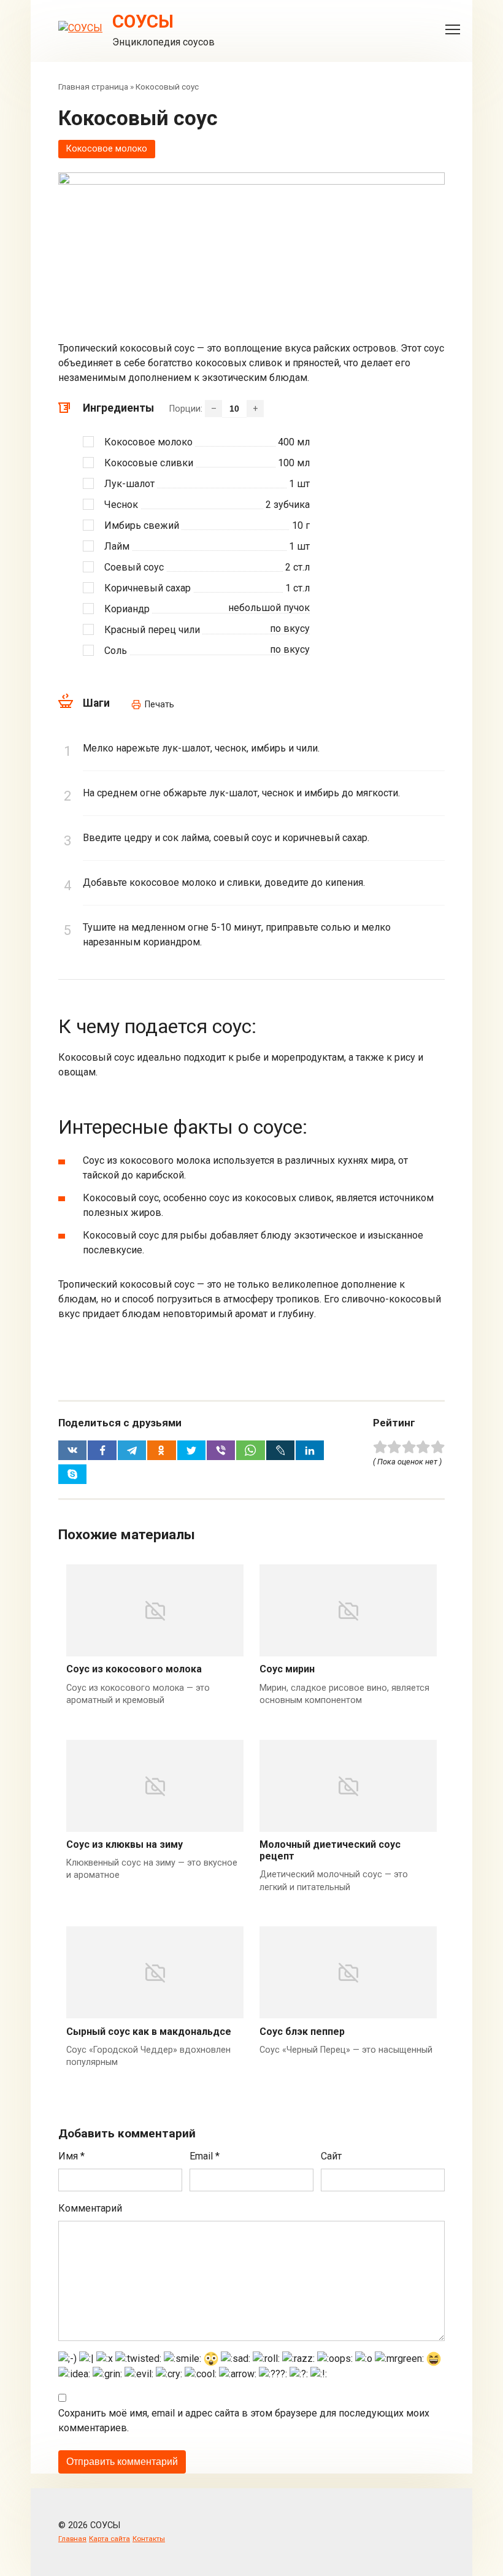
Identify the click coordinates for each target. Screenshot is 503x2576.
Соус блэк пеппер (302, 2032)
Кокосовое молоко (107, 149)
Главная (72, 2539)
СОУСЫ (143, 21)
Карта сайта (109, 2539)
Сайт (331, 2156)
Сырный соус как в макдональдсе (149, 2032)
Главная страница (93, 87)
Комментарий (90, 2208)
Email (205, 2156)
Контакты (149, 2539)
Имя (71, 2156)
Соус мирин (287, 1669)
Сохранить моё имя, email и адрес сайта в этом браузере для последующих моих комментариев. (244, 2420)
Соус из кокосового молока (134, 1669)
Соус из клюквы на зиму (125, 1844)
